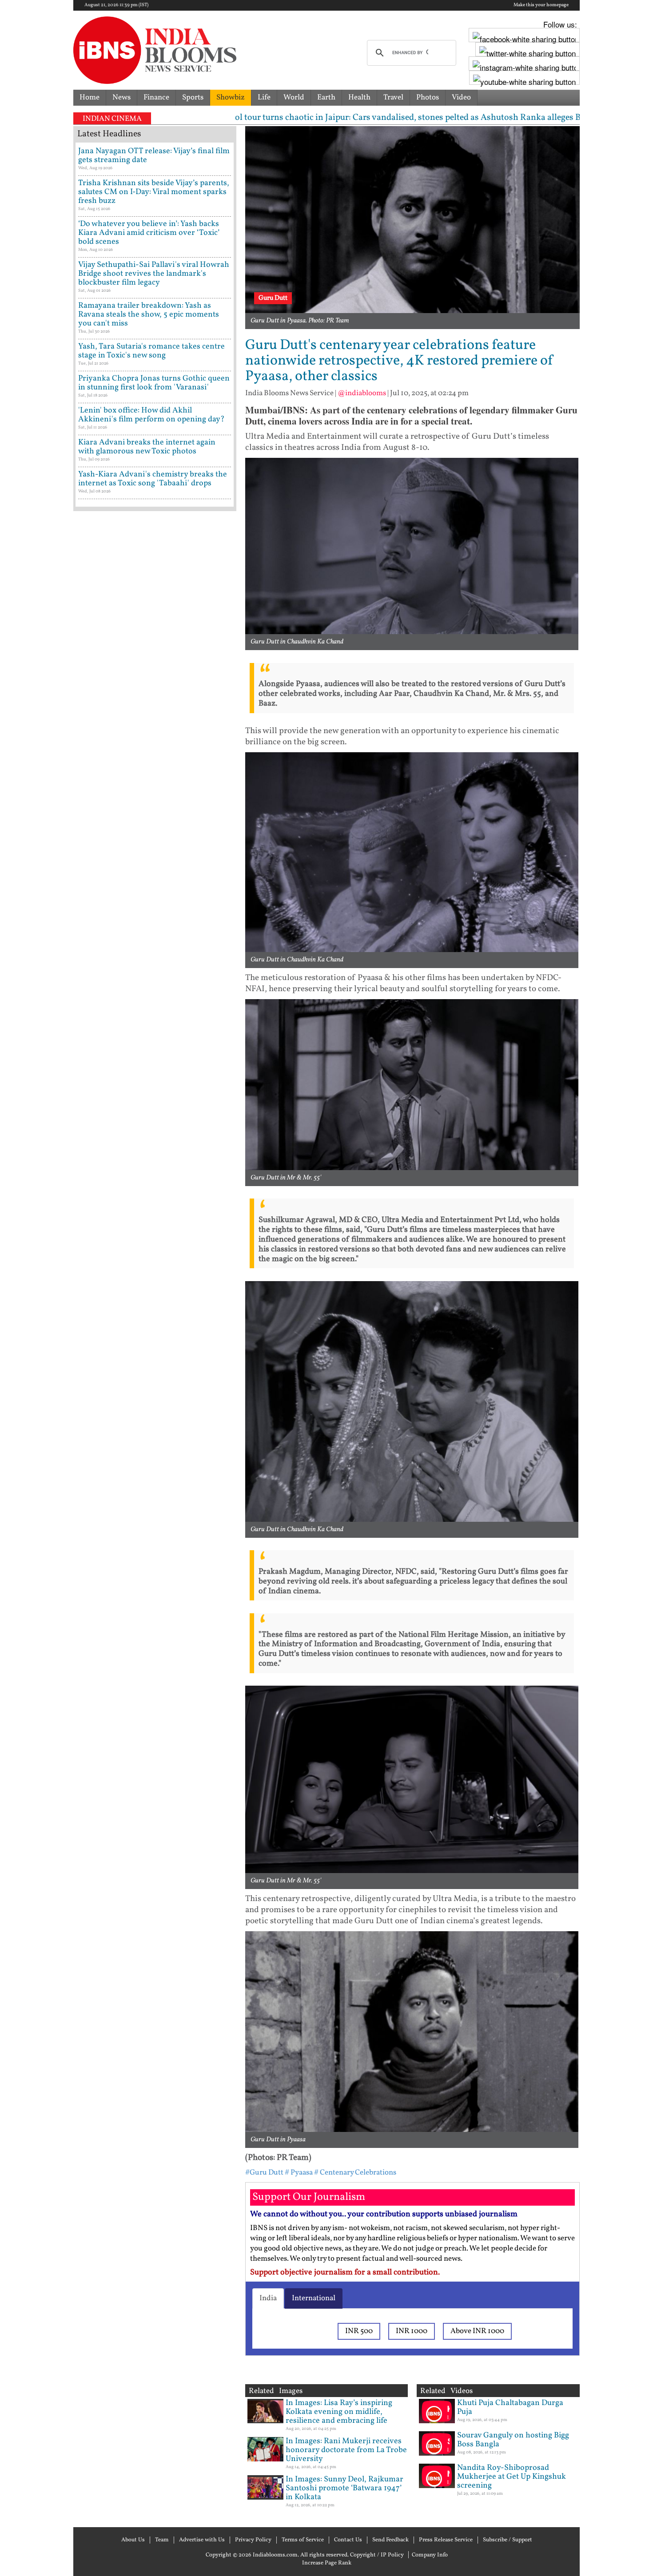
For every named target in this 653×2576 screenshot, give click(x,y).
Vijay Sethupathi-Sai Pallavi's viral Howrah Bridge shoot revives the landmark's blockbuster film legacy (154, 274)
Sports (193, 97)
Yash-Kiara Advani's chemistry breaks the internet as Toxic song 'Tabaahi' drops (153, 479)
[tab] (268, 2298)
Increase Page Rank (327, 2563)
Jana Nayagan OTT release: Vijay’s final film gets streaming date (154, 156)
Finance (156, 97)
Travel (393, 97)
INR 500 (359, 2331)
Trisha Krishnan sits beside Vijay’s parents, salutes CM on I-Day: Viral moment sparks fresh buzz (154, 192)
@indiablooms (362, 393)
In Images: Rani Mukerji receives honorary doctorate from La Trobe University (346, 2450)
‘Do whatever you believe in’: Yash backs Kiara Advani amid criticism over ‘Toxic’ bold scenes (149, 233)
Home (90, 97)
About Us (133, 2540)
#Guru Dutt (264, 2173)
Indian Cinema (112, 119)
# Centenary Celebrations (355, 2173)
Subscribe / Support (508, 2540)
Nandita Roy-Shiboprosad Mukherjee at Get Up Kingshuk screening (512, 2477)
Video (461, 97)
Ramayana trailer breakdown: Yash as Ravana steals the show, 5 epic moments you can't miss (149, 315)
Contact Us (348, 2540)
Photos (428, 97)
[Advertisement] (155, 895)
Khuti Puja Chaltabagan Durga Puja (510, 2407)
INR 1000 (412, 2331)
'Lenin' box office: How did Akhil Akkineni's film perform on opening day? (151, 415)
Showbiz (231, 97)
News (121, 97)
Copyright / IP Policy (377, 2555)
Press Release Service (446, 2540)
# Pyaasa (299, 2173)
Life (264, 97)
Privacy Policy (253, 2540)
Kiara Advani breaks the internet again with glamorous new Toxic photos (147, 447)
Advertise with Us (202, 2540)
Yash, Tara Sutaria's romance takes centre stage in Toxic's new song (151, 351)
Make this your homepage (541, 5)
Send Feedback (390, 2540)
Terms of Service (303, 2540)
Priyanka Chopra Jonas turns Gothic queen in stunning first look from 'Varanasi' (154, 383)
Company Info (430, 2555)
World (294, 97)
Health (359, 97)
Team (162, 2540)
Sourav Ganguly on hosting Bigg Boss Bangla (513, 2440)
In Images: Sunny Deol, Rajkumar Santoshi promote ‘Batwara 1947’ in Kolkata (344, 2488)
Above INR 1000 (477, 2331)
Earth (326, 97)
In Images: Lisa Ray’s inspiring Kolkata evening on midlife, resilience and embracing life (339, 2412)
